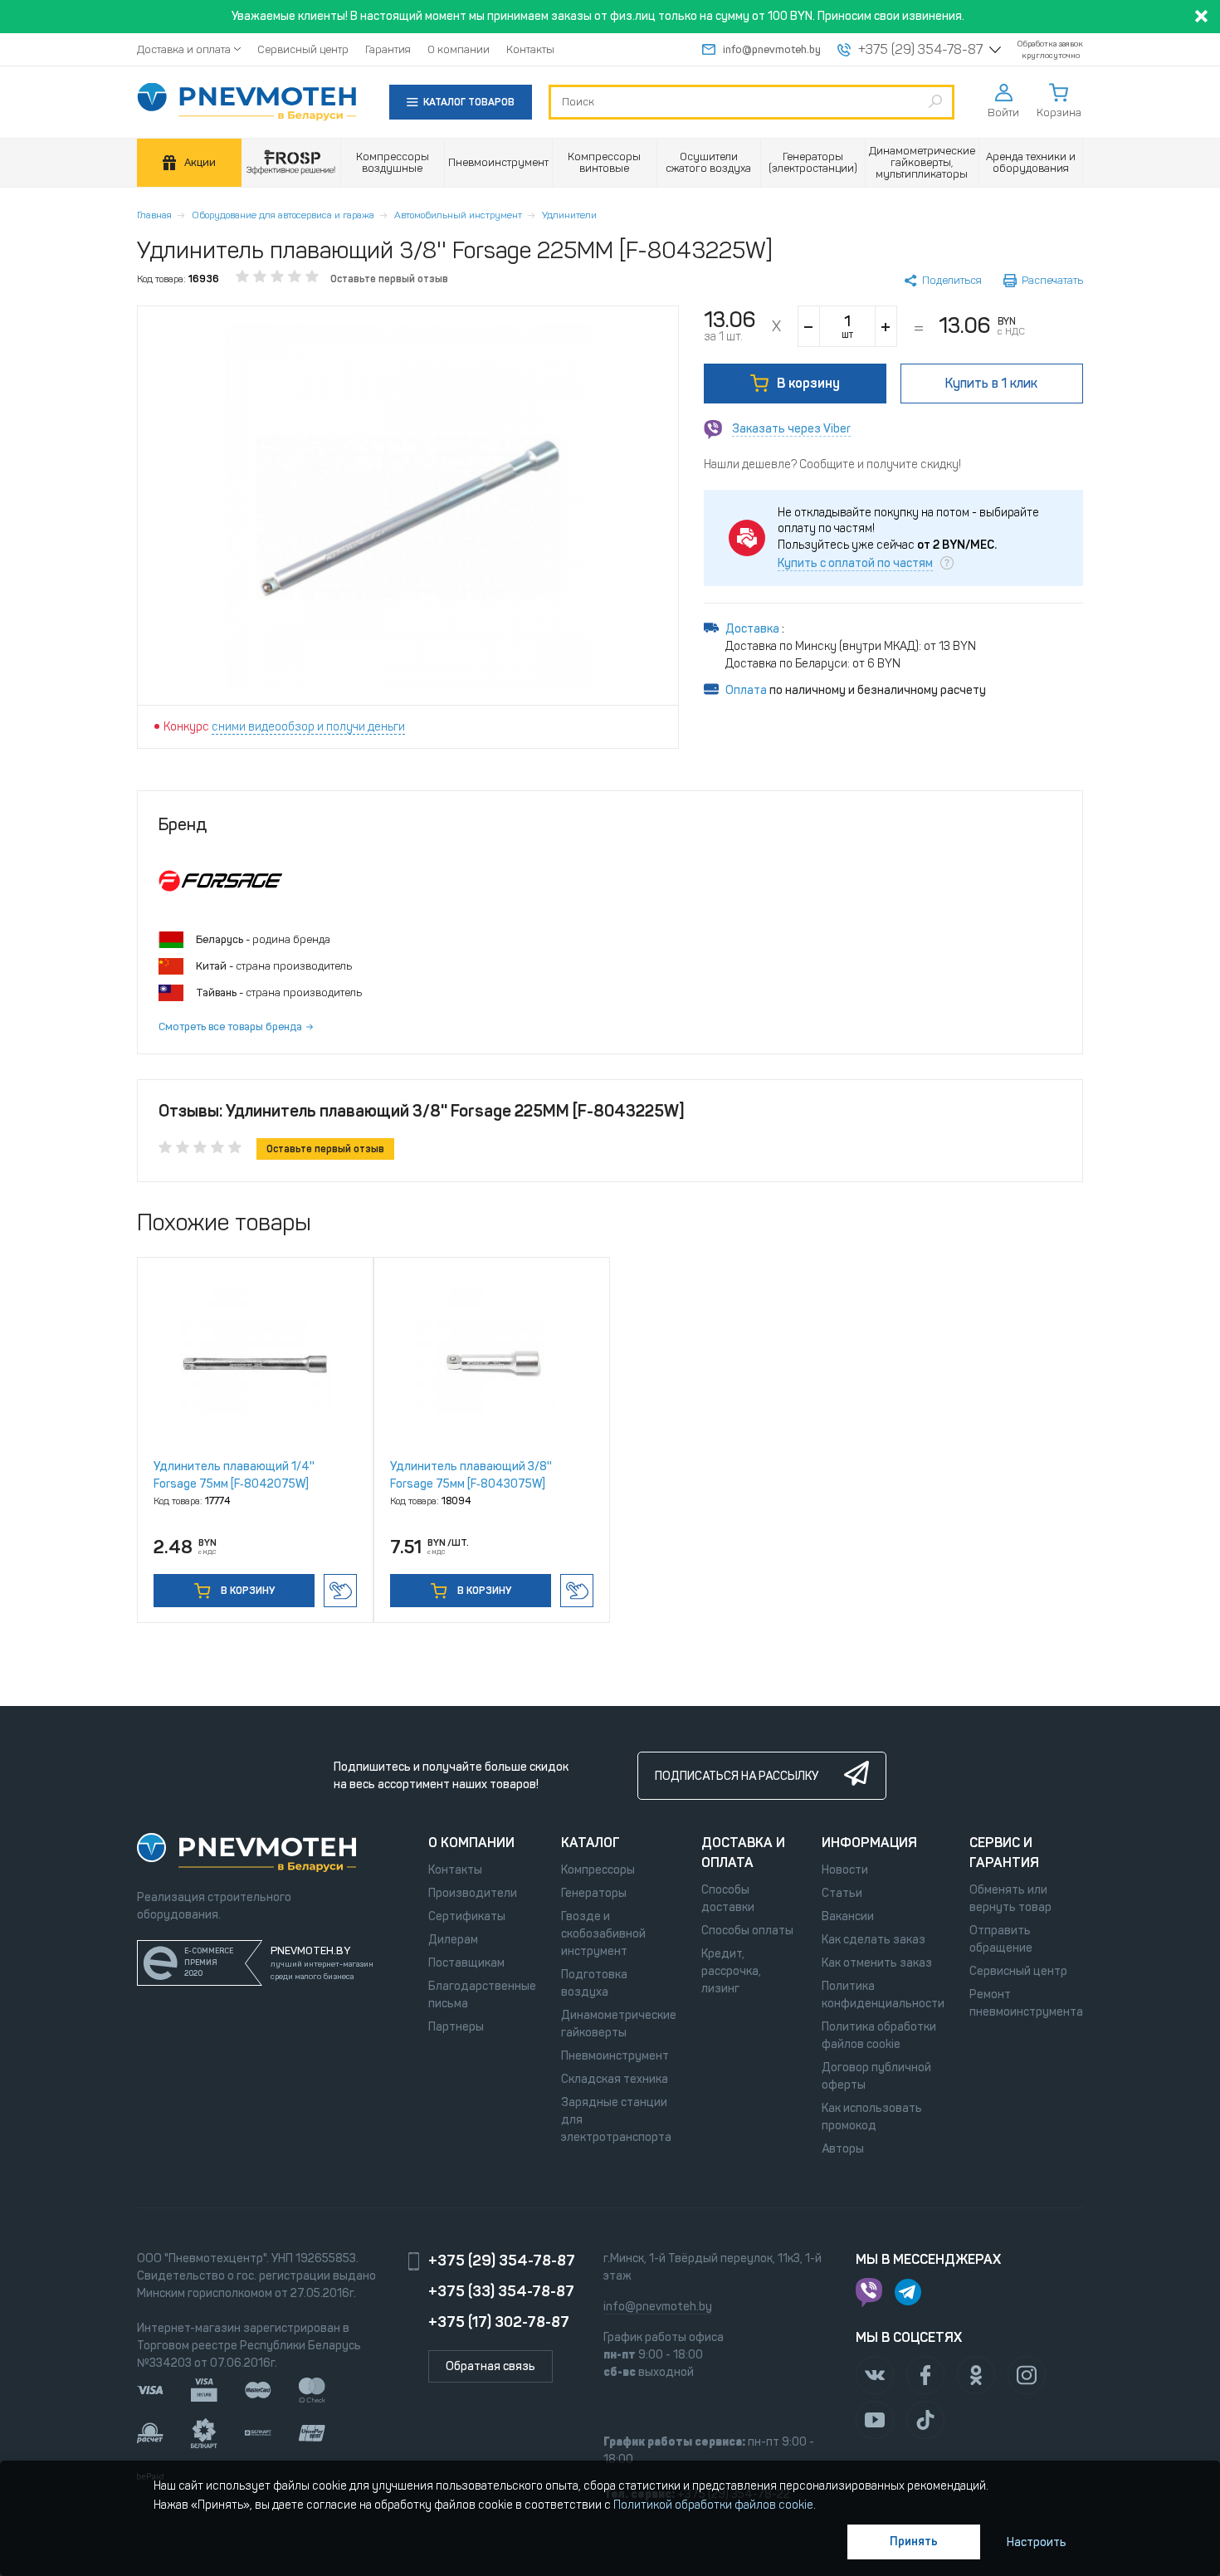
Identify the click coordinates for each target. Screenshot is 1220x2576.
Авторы (843, 2149)
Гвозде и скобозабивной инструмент (603, 1934)
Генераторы (594, 1893)
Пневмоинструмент (615, 2056)
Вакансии (848, 1916)
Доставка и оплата (184, 49)
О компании (459, 49)
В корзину (808, 383)
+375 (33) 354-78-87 (501, 2291)
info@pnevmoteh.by (772, 49)
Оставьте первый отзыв (389, 279)
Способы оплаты (747, 1931)
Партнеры (456, 2027)
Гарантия (388, 49)
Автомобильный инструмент (458, 215)
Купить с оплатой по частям (855, 564)
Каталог (590, 1843)
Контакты (530, 49)
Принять (914, 2542)
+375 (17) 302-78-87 (499, 2322)
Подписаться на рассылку (737, 1776)
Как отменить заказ (877, 1963)
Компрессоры (598, 1870)
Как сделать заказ (874, 1940)
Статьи (842, 1893)
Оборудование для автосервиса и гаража (283, 215)
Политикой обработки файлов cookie (713, 2505)
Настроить (1037, 2542)
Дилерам (453, 1940)
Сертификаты (467, 1916)
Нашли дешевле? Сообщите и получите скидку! (832, 464)
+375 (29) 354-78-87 (920, 50)
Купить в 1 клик (340, 1591)
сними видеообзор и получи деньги (308, 727)
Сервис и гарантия (1004, 1853)
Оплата (746, 690)
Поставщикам (466, 1963)
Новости (845, 1870)
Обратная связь (490, 2366)
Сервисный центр (303, 49)
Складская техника (615, 2079)
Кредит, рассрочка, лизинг (731, 1971)
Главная (154, 215)
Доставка (754, 629)
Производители (473, 1893)
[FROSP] (291, 163)
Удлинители (569, 215)
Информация (869, 1843)
